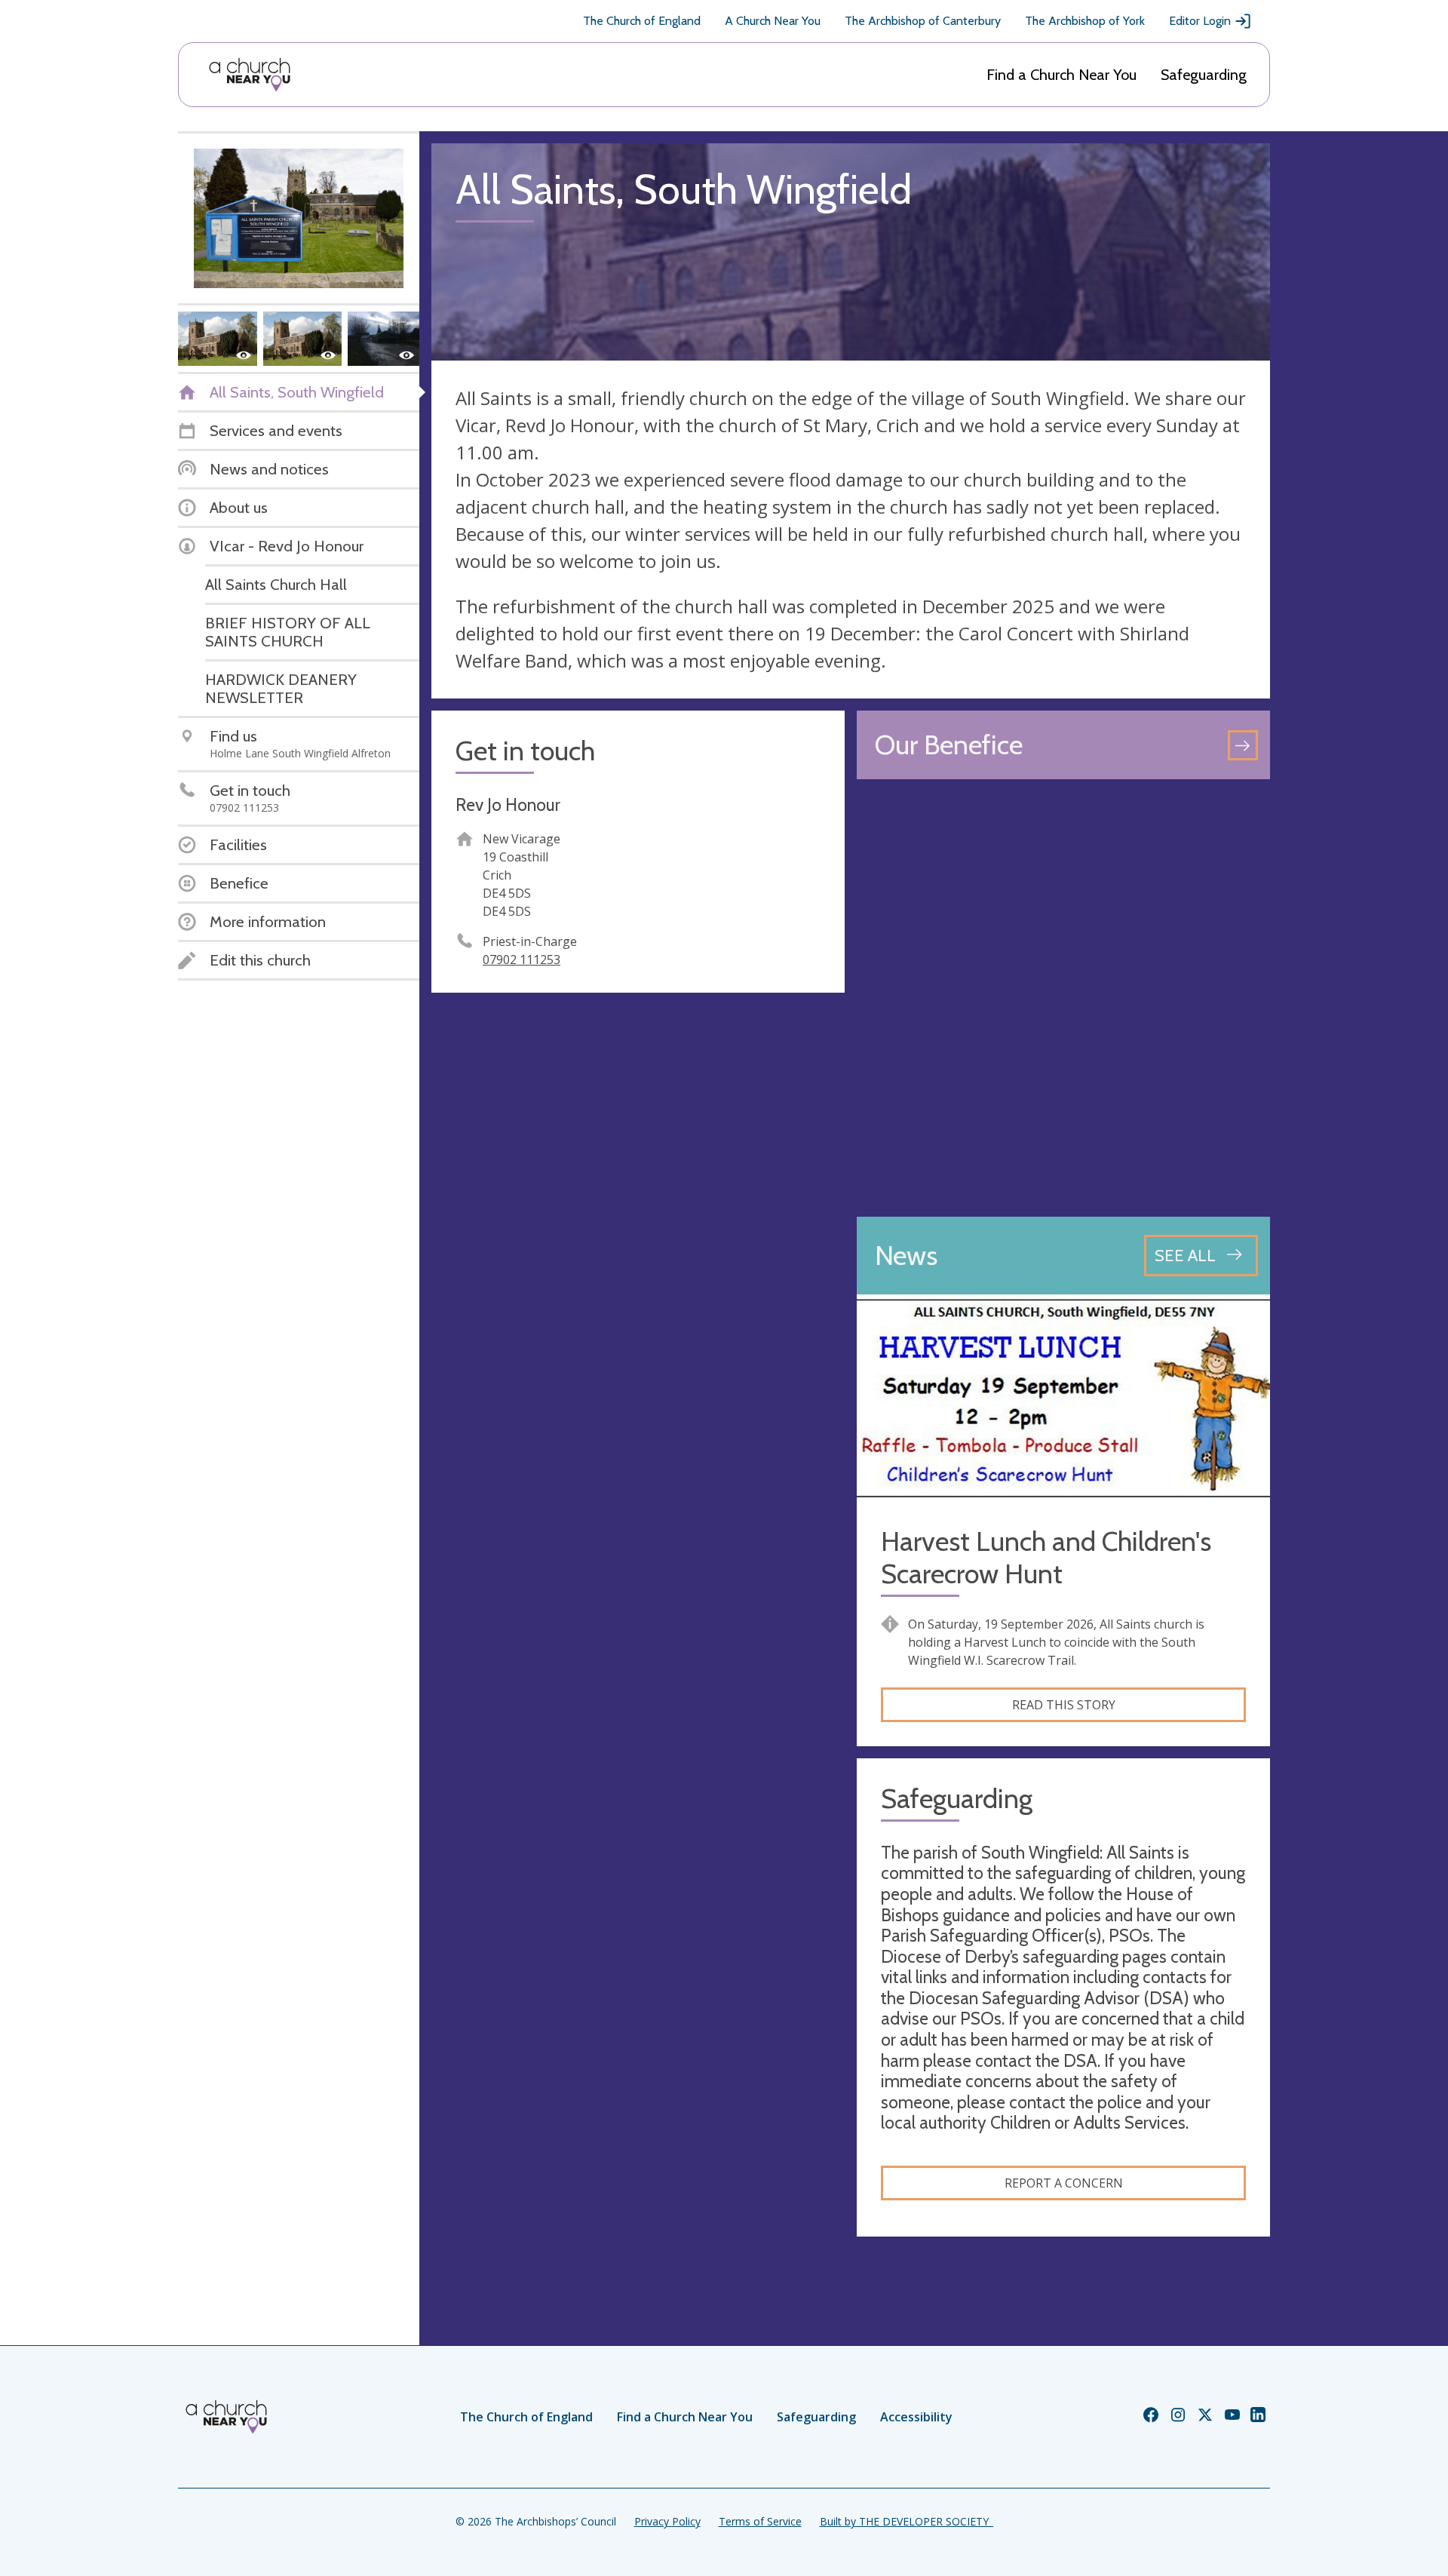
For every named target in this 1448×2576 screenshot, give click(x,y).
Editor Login (1200, 21)
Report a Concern (1064, 2183)
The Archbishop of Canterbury (923, 21)
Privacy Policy (667, 2521)
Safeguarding (1204, 75)
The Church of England (642, 21)
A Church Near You (773, 21)
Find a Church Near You (1061, 75)
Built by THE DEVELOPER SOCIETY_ (907, 2521)
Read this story (1064, 1705)
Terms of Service (760, 2521)
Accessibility (916, 2417)
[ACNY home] (250, 75)
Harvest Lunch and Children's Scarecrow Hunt (1046, 1558)
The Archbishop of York (1085, 21)
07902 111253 (522, 959)
